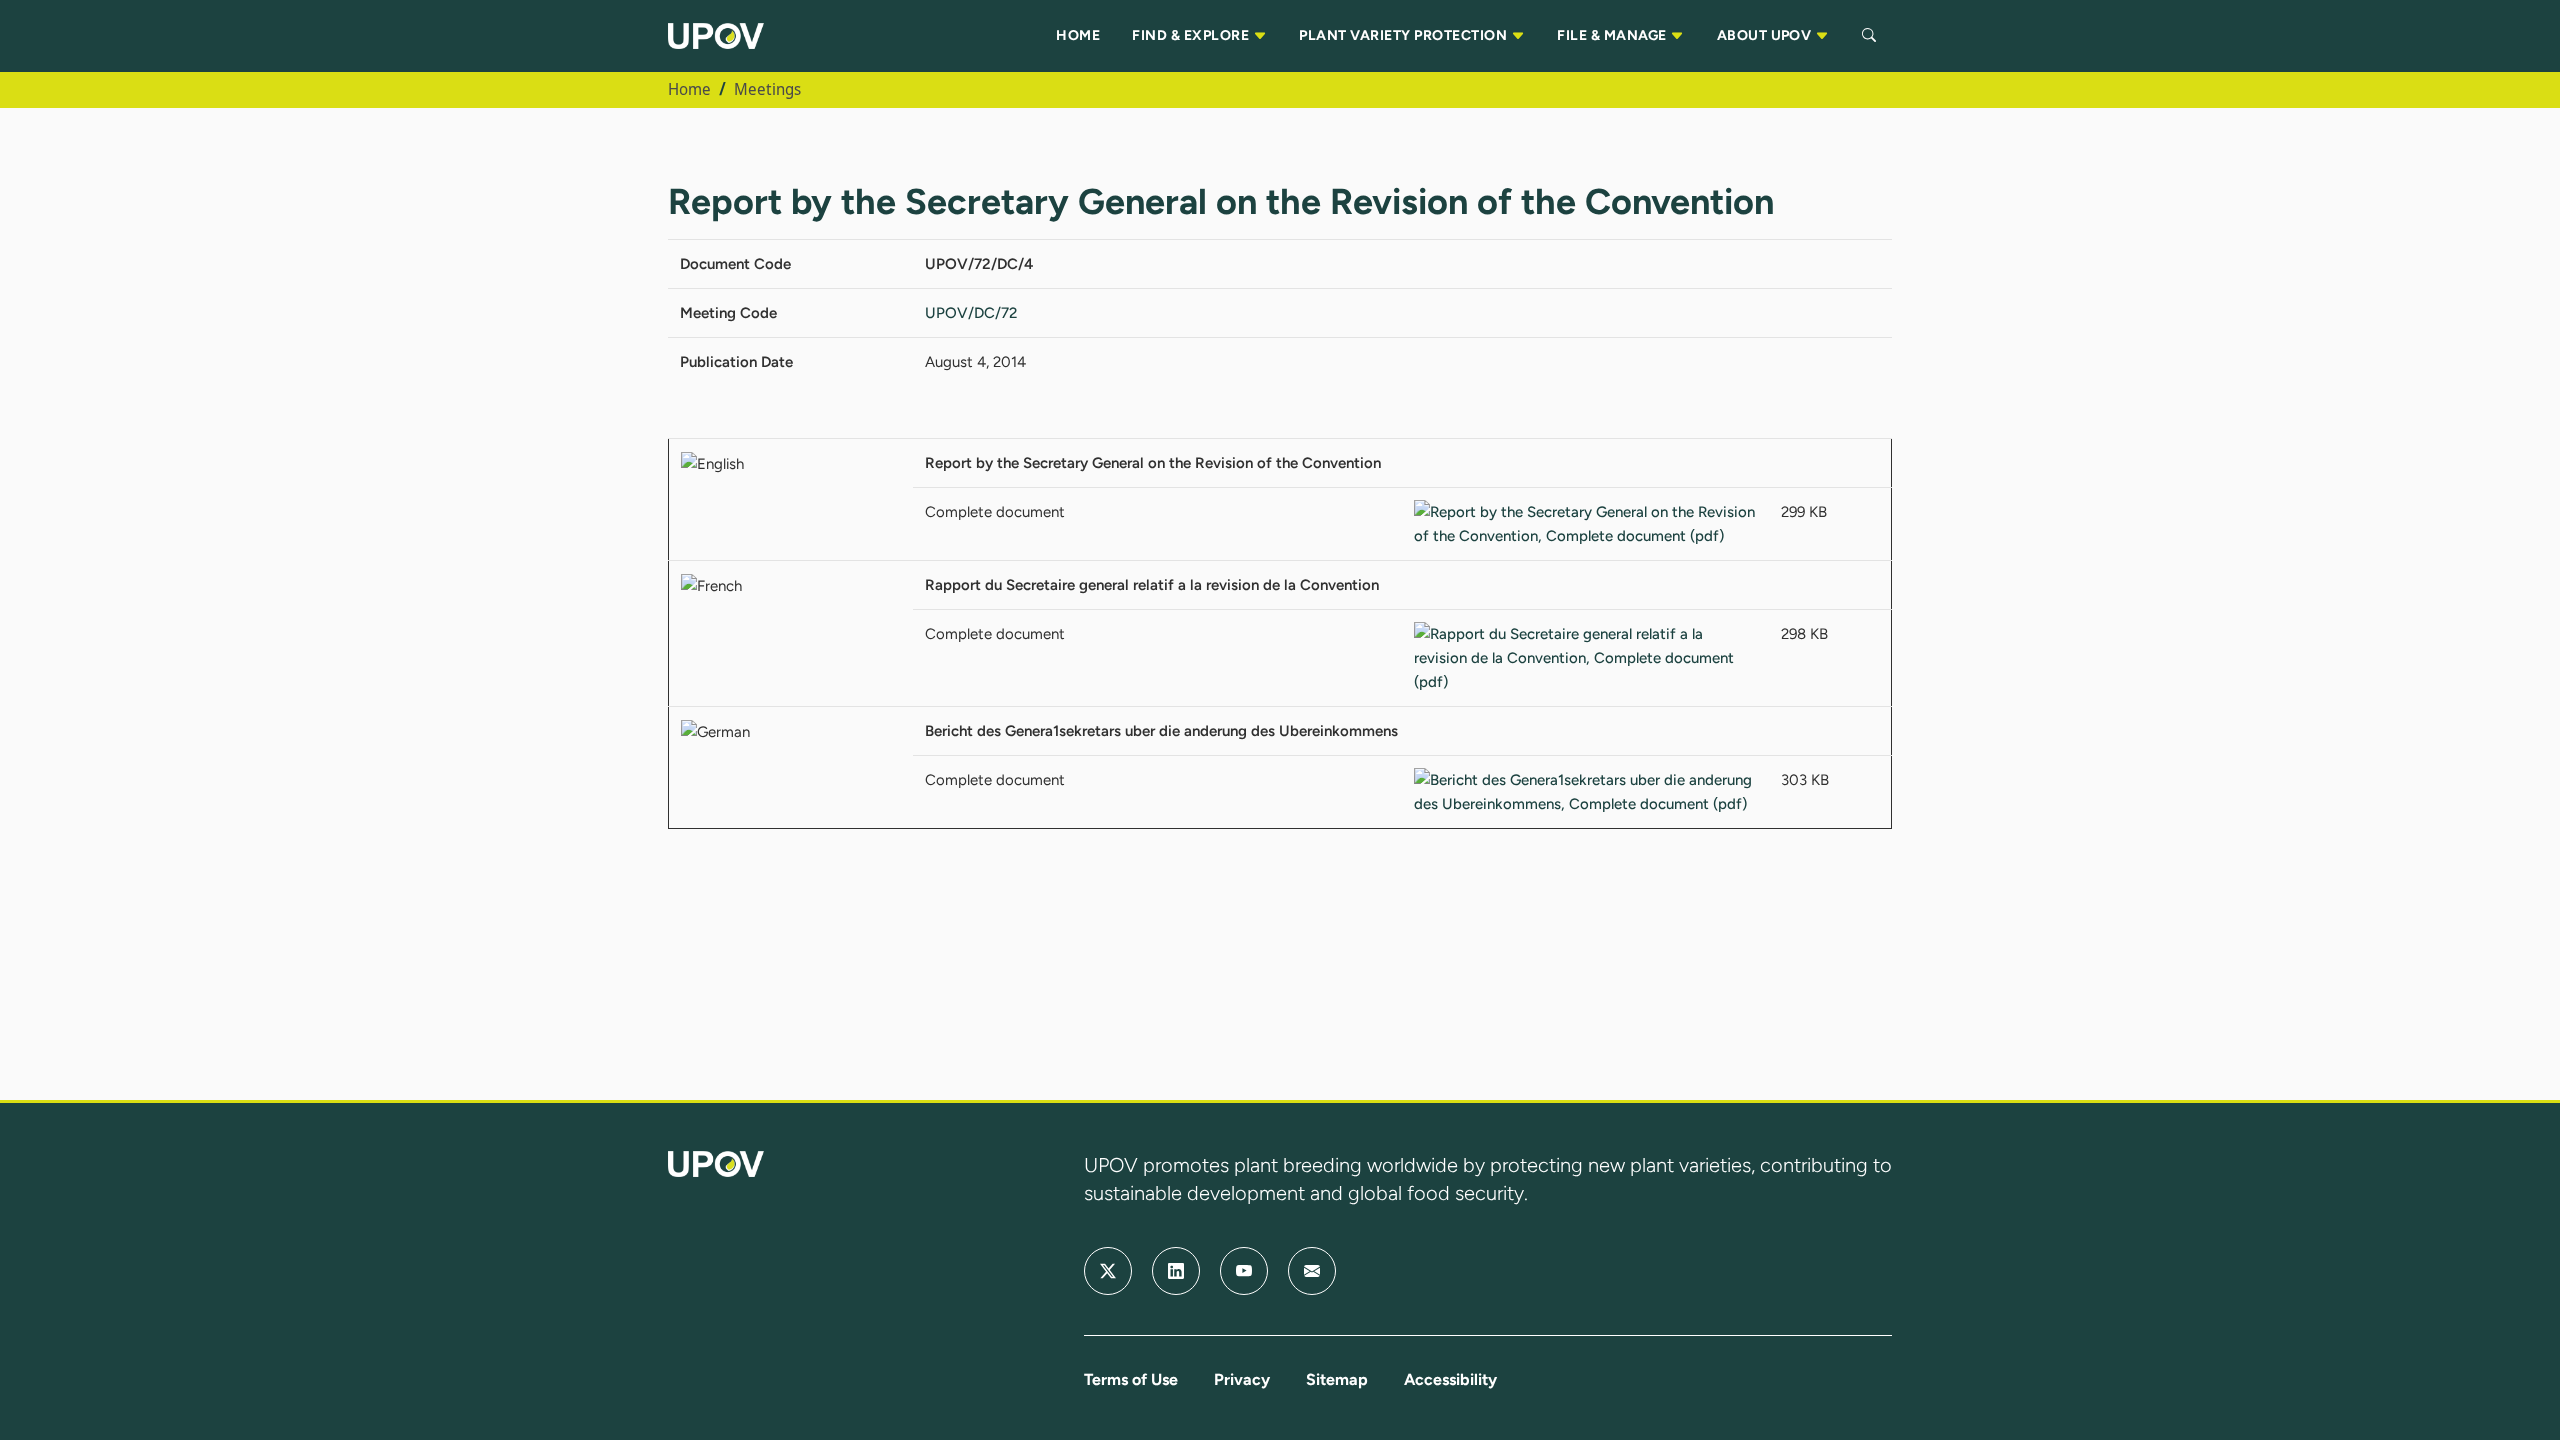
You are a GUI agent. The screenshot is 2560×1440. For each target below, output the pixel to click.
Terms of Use (1131, 1379)
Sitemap (1337, 1379)
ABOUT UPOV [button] (1766, 35)
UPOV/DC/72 (971, 313)
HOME (1078, 35)
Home (689, 89)
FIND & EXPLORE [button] (1192, 35)
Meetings (767, 89)
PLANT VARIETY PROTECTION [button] (1404, 35)
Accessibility (1450, 1379)
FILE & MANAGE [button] (1613, 35)
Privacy (1242, 1379)
